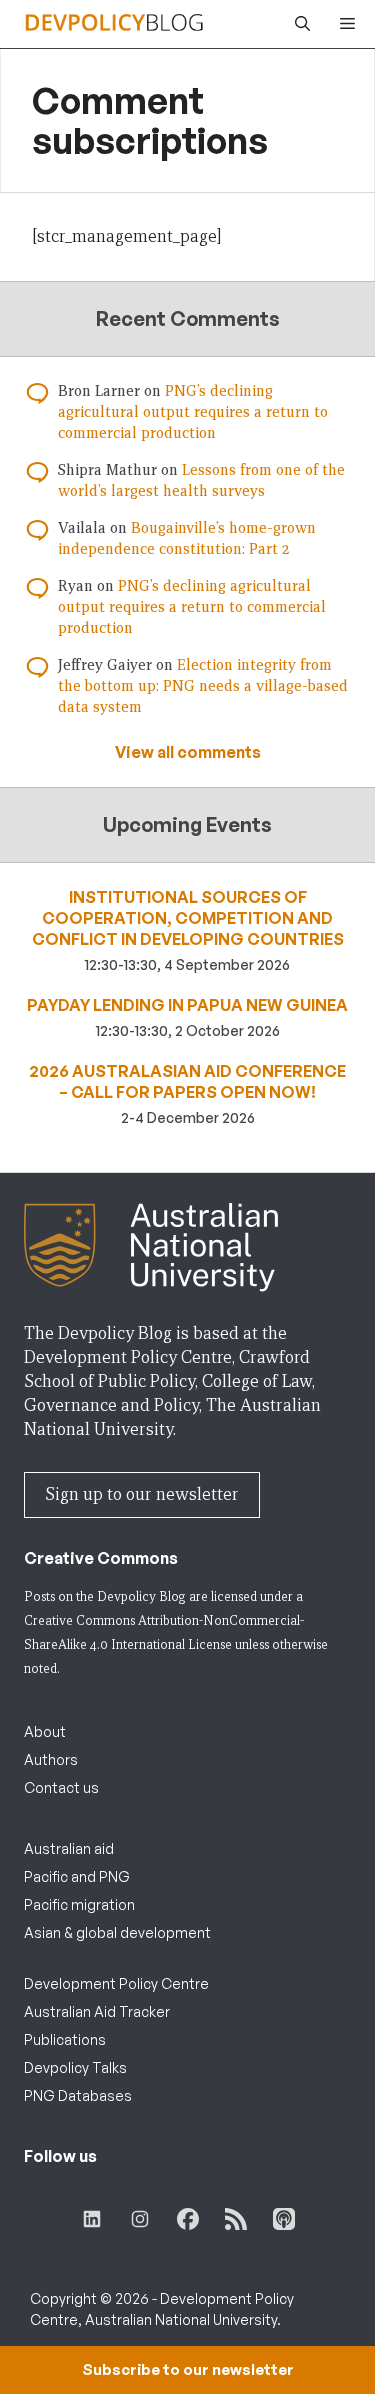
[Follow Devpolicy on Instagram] (140, 2219)
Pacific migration (79, 1904)
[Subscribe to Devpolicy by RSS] (236, 2219)
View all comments (188, 752)
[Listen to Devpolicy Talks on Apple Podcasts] (284, 2219)
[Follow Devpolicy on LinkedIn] (92, 2219)
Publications (65, 2039)
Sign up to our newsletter (142, 1494)
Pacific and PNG (77, 1876)
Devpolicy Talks (75, 2067)
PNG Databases (78, 2095)
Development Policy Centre (116, 1983)
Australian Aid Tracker (97, 2011)
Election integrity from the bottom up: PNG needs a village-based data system (203, 686)
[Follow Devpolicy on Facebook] (188, 2219)
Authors (51, 1759)
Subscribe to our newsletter (188, 2369)
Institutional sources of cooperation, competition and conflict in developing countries (188, 918)
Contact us (61, 1787)
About (45, 1731)
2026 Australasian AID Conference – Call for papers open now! (187, 1081)
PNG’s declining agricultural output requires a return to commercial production (193, 412)
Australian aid (69, 1848)
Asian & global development (117, 1932)
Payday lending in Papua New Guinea (187, 1005)
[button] (297, 24)
